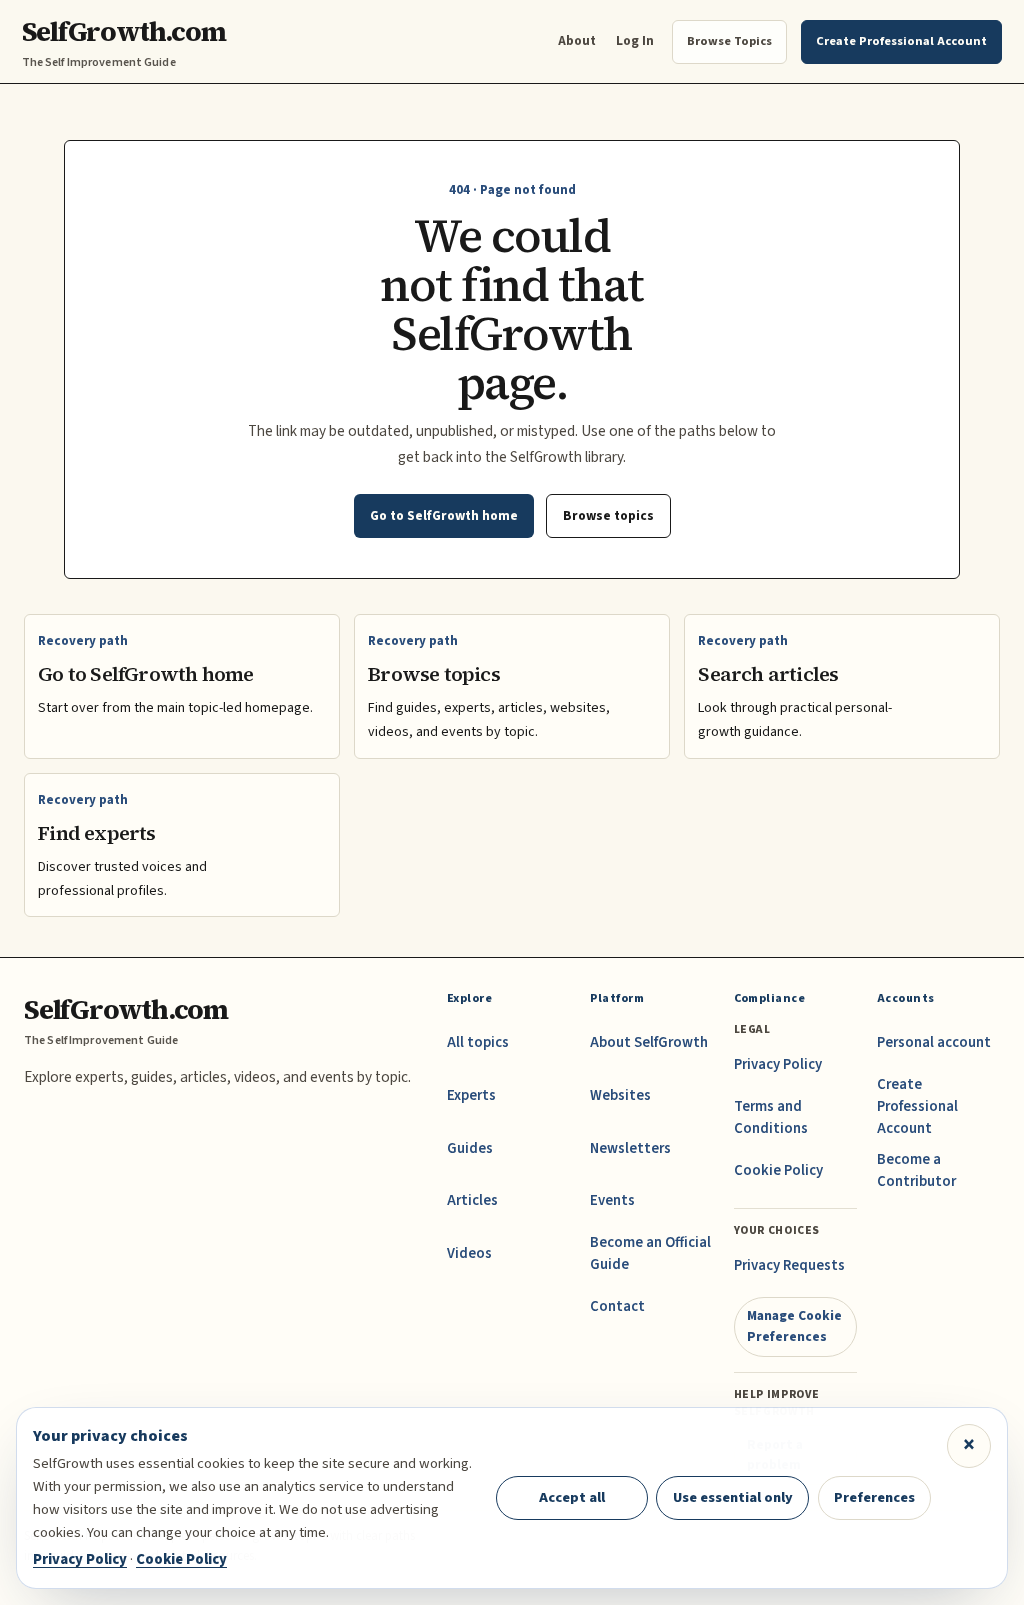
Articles (472, 1200)
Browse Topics (729, 41)
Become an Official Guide (650, 1253)
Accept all (572, 1497)
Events (612, 1200)
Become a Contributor (916, 1170)
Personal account (934, 1042)
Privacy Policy (778, 1064)
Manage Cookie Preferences (794, 1325)
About (577, 40)
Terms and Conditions (771, 1117)
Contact (617, 1306)
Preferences (874, 1497)
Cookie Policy (778, 1170)
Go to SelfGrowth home (444, 515)
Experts (471, 1095)
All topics (478, 1042)
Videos (469, 1253)
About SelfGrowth (649, 1042)
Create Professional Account (917, 1106)
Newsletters (630, 1148)
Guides (470, 1148)
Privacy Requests (789, 1265)
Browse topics (608, 515)
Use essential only (733, 1497)
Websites (620, 1095)
